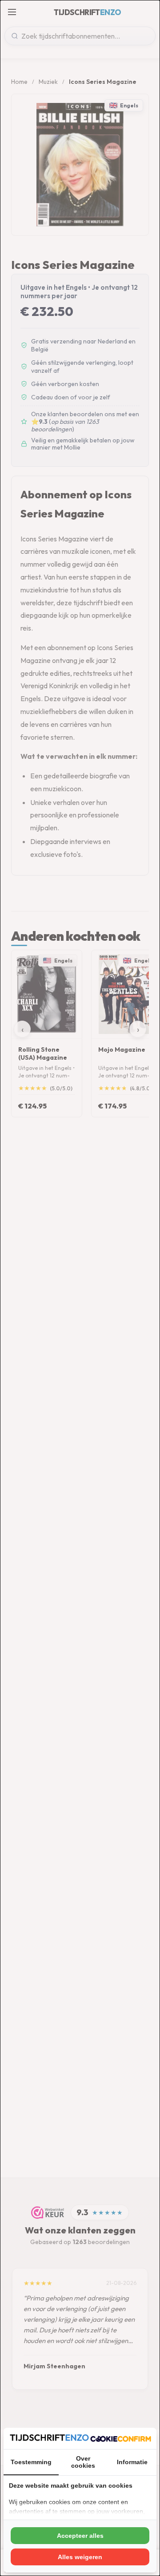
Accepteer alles (80, 2536)
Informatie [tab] (132, 2462)
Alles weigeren (80, 2557)
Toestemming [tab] (31, 2462)
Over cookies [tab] (83, 2462)
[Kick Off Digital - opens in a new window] (121, 2438)
